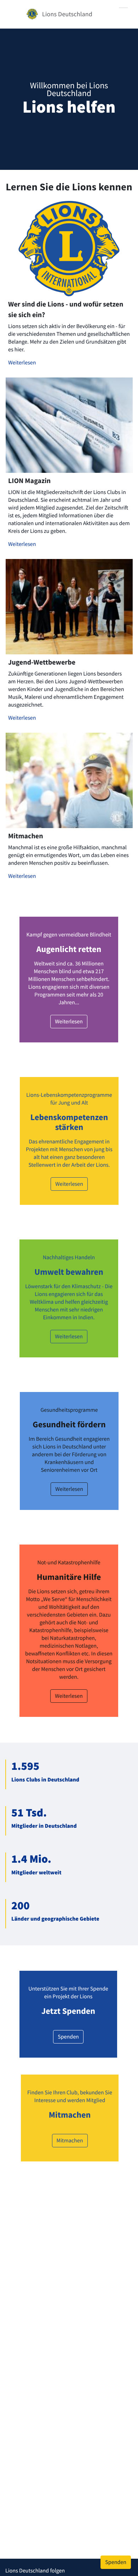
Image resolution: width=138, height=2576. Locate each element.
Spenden (68, 2037)
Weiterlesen (22, 363)
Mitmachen (70, 2141)
